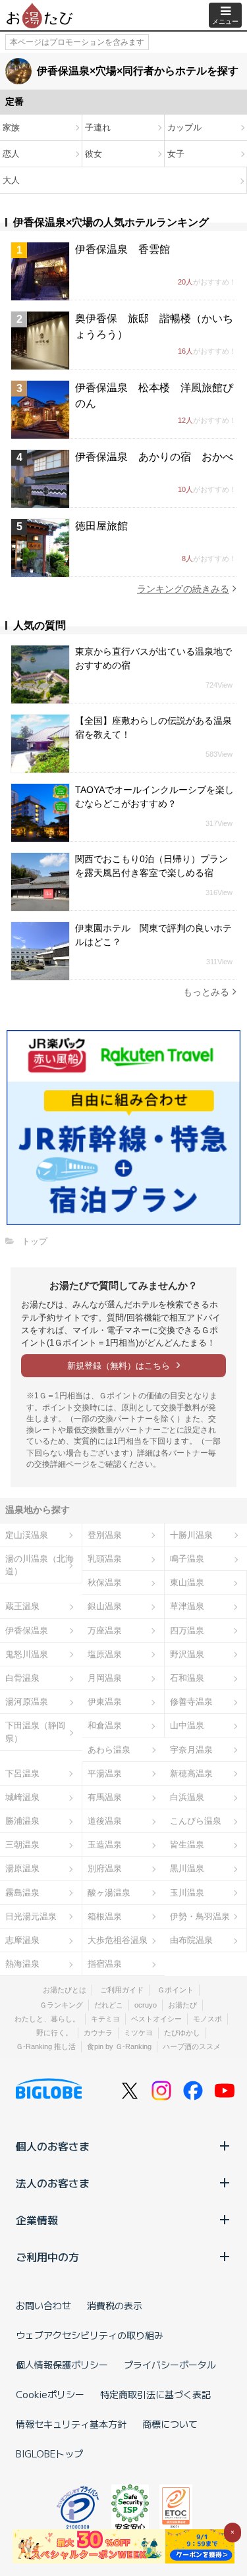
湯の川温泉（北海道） (40, 1565)
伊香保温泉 (27, 1631)
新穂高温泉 (191, 1773)
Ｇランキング (61, 2005)
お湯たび (182, 2005)
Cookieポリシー (50, 2394)
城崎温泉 (22, 1797)
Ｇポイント (176, 1990)
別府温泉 (105, 1868)
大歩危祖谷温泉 (118, 1940)
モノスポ (207, 2019)
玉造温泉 (105, 1845)
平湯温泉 (105, 1773)
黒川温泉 (187, 1868)
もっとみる (206, 992)
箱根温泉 (105, 1916)
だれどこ (109, 2005)
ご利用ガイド (122, 1990)
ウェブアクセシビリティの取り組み (90, 2335)
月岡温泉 (105, 1678)
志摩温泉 (22, 1940)
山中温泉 (187, 1725)
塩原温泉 (105, 1654)
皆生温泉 (187, 1845)
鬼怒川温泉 (27, 1654)
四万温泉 (187, 1631)
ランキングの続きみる (183, 589)
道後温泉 (105, 1821)
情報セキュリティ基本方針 (71, 2424)
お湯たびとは (65, 1990)
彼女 (94, 154)
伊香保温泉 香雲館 (123, 249)
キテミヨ (105, 2019)
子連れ (98, 127)
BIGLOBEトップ (49, 2453)
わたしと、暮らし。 (47, 2019)
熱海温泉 (22, 1964)
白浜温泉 (187, 1797)
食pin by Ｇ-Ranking (119, 2046)
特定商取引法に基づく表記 (155, 2394)
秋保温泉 (105, 1582)
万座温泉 (105, 1631)
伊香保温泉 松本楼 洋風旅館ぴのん (154, 396)
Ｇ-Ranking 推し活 (46, 2046)
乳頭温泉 (105, 1559)
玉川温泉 (187, 1893)
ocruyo (146, 2005)
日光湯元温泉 (31, 1916)
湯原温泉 (22, 1868)
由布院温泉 (191, 1940)
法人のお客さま (53, 2183)
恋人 (11, 154)
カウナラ (98, 2033)
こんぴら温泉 (196, 1821)
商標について (170, 2424)
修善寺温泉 (191, 1702)
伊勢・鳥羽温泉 (200, 1916)
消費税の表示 (115, 2305)
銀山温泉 (105, 1606)
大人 (11, 180)
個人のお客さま (53, 2146)
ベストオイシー (156, 2019)
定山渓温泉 (27, 1535)
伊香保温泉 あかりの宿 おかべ (154, 457)
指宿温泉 (105, 1964)
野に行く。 (54, 2033)
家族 (11, 127)
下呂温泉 (22, 1773)
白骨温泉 (22, 1678)
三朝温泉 (22, 1845)
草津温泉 (187, 1606)
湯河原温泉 (27, 1702)
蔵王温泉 (22, 1606)
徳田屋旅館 (101, 526)
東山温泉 (187, 1582)
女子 (176, 154)
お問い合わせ (43, 2305)
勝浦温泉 (22, 1821)
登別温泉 (105, 1535)
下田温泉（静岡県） (35, 1732)
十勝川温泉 (191, 1535)
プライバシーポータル (170, 2365)
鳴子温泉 (187, 1559)
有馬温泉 (105, 1797)
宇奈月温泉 (191, 1750)
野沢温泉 (187, 1654)
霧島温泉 (22, 1893)
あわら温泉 (109, 1750)
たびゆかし (182, 2033)
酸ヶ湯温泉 (109, 1893)
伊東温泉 (105, 1702)
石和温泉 (187, 1678)
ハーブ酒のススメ (192, 2046)
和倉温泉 (105, 1725)
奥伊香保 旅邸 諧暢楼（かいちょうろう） (154, 326)
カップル (184, 127)
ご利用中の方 (47, 2257)
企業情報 (37, 2220)
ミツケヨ (138, 2033)
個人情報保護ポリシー (62, 2365)
